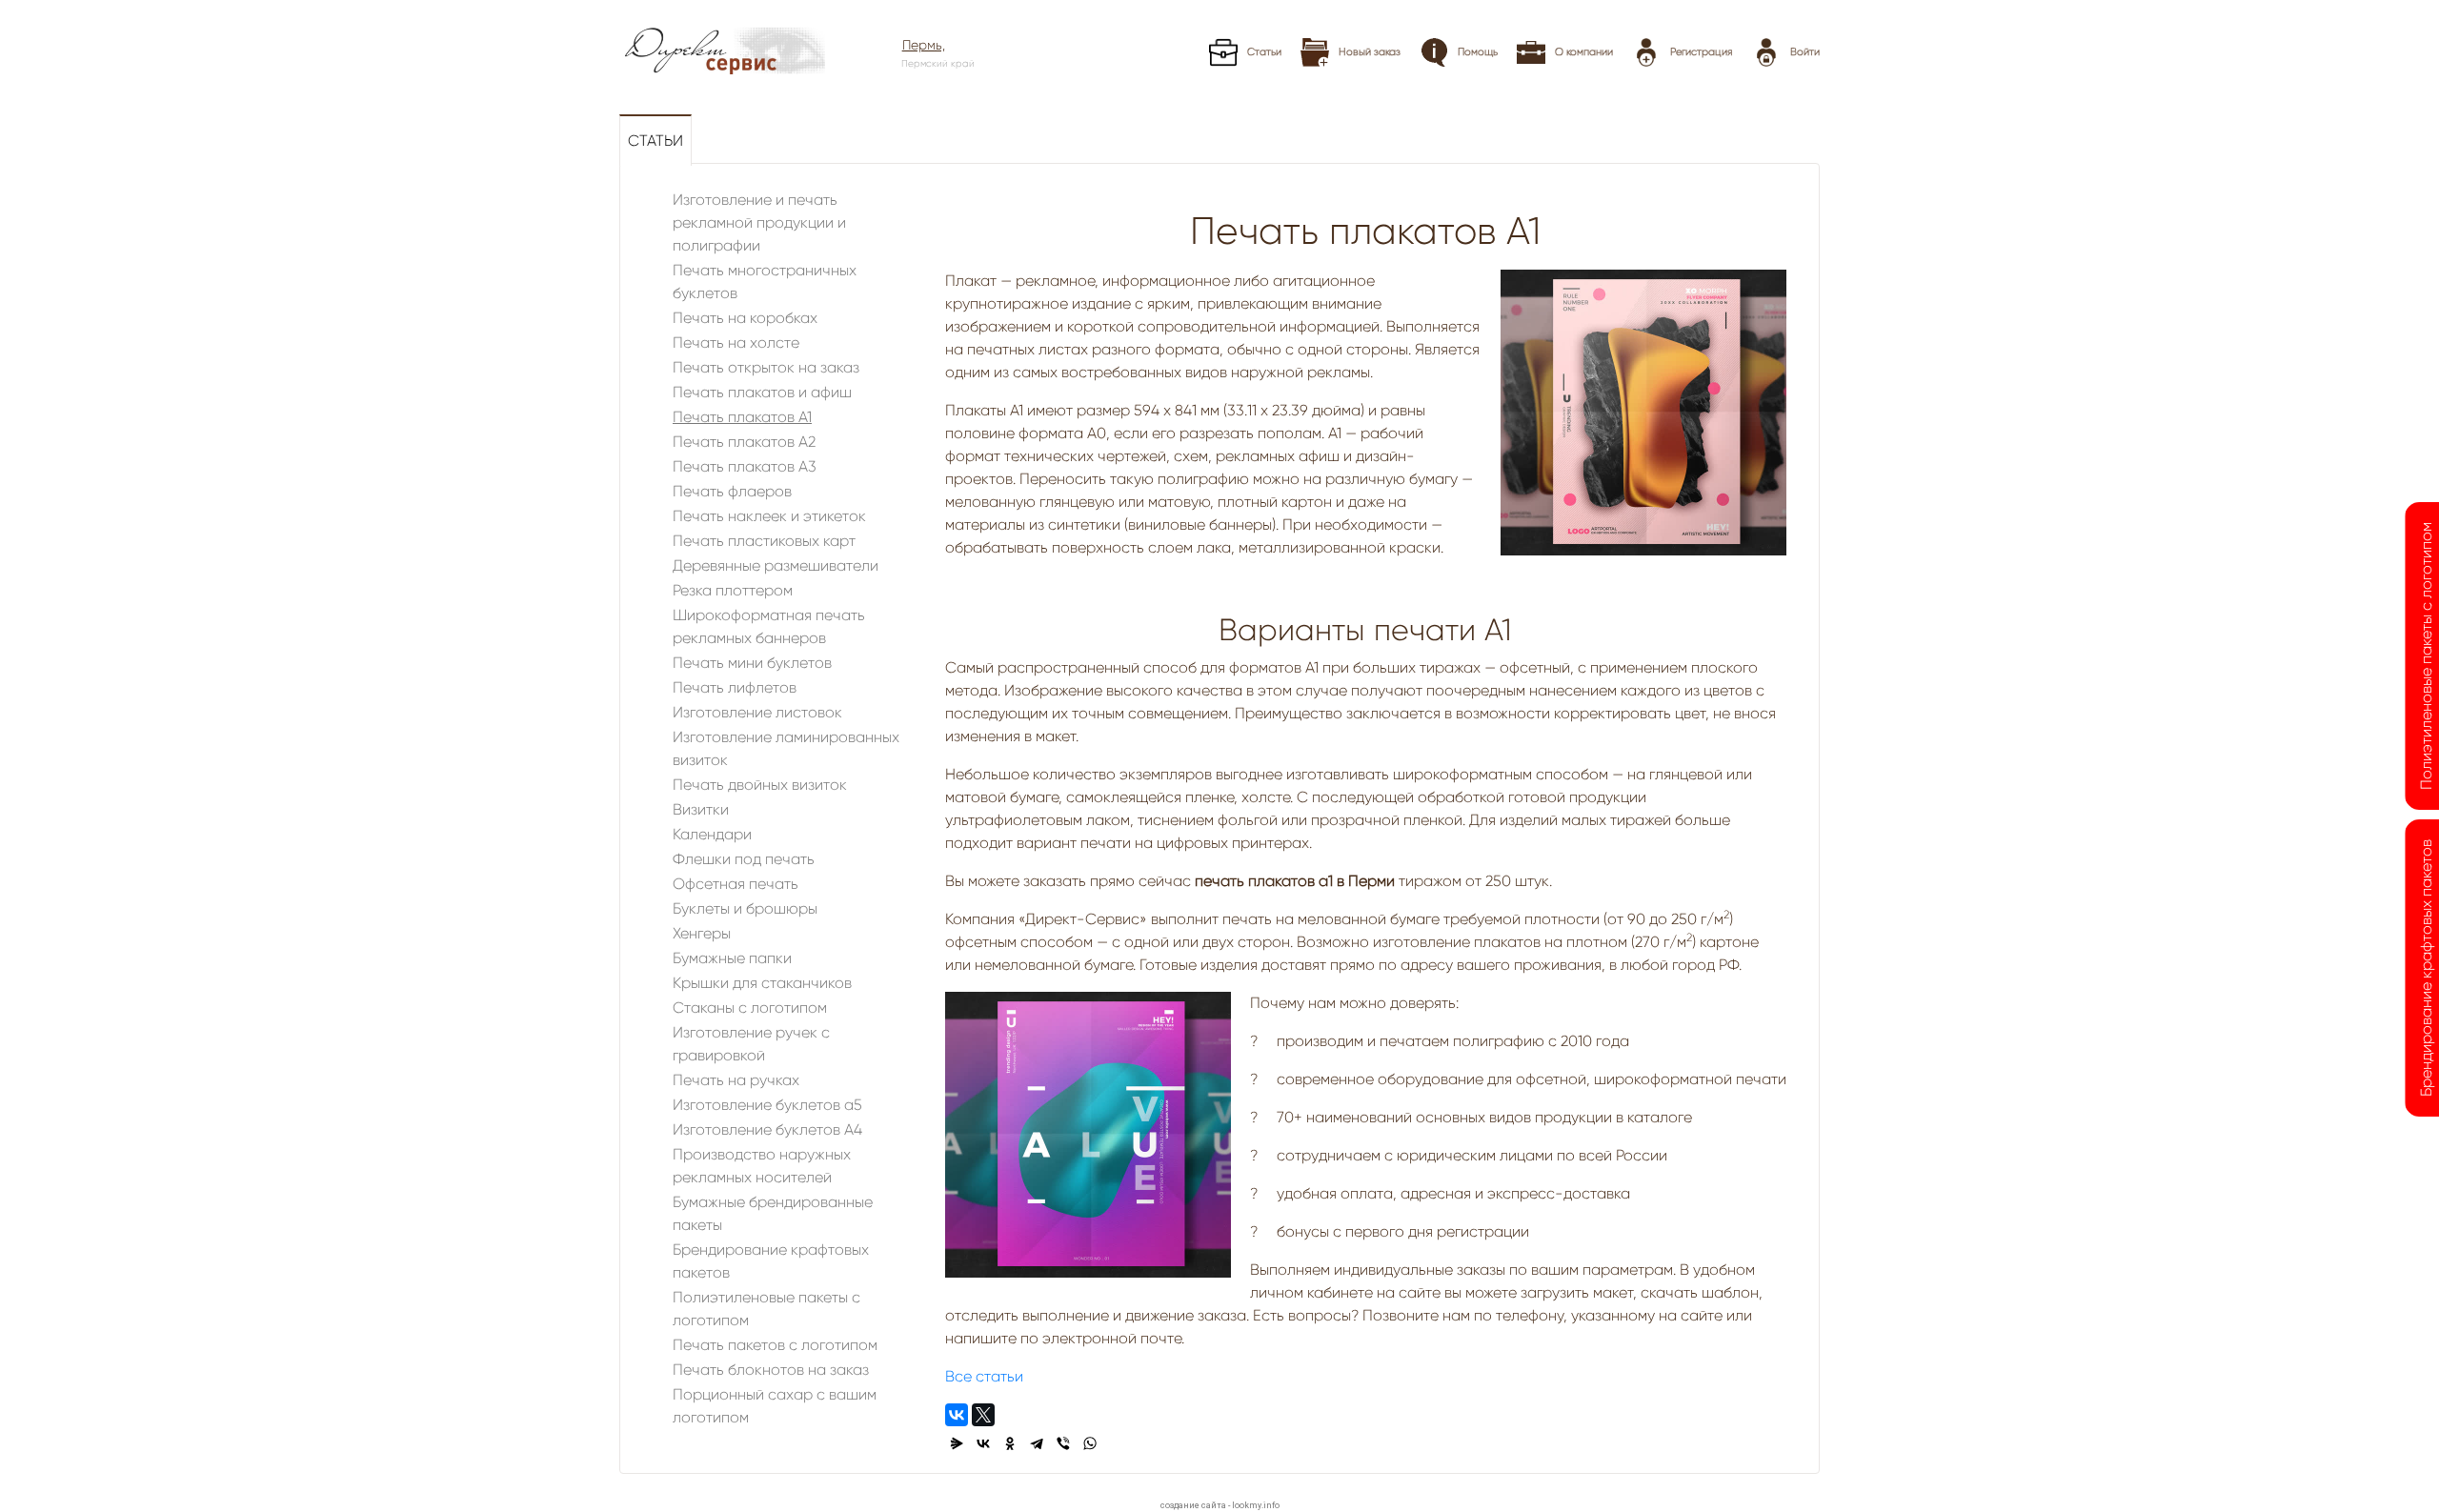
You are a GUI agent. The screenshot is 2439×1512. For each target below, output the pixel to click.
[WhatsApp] (1090, 1443)
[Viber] (1063, 1443)
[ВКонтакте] (957, 1415)
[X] (983, 1415)
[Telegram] (1037, 1443)
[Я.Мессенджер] (957, 1443)
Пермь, (924, 45)
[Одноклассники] (1010, 1443)
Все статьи (984, 1376)
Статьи (655, 141)
